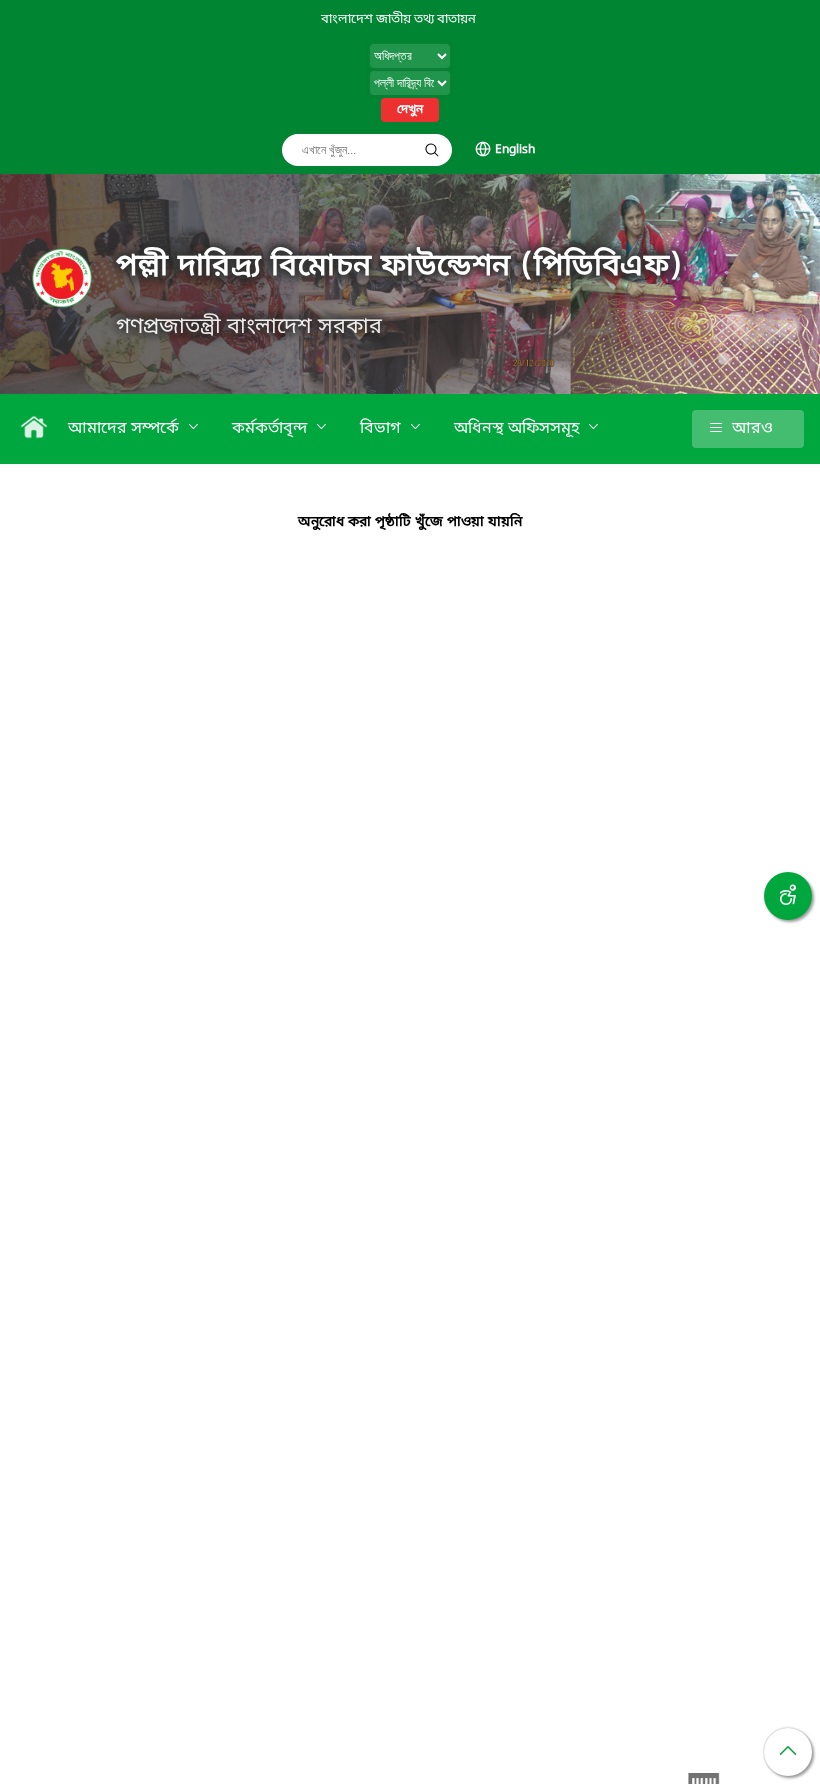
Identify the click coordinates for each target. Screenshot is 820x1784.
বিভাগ (382, 429)
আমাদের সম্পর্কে (125, 429)
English (515, 150)
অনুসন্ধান (432, 150)
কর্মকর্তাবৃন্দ (271, 429)
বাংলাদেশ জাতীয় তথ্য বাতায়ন (398, 19)
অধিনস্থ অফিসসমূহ (518, 429)
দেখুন (410, 110)
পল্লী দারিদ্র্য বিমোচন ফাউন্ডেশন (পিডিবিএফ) (400, 267)
